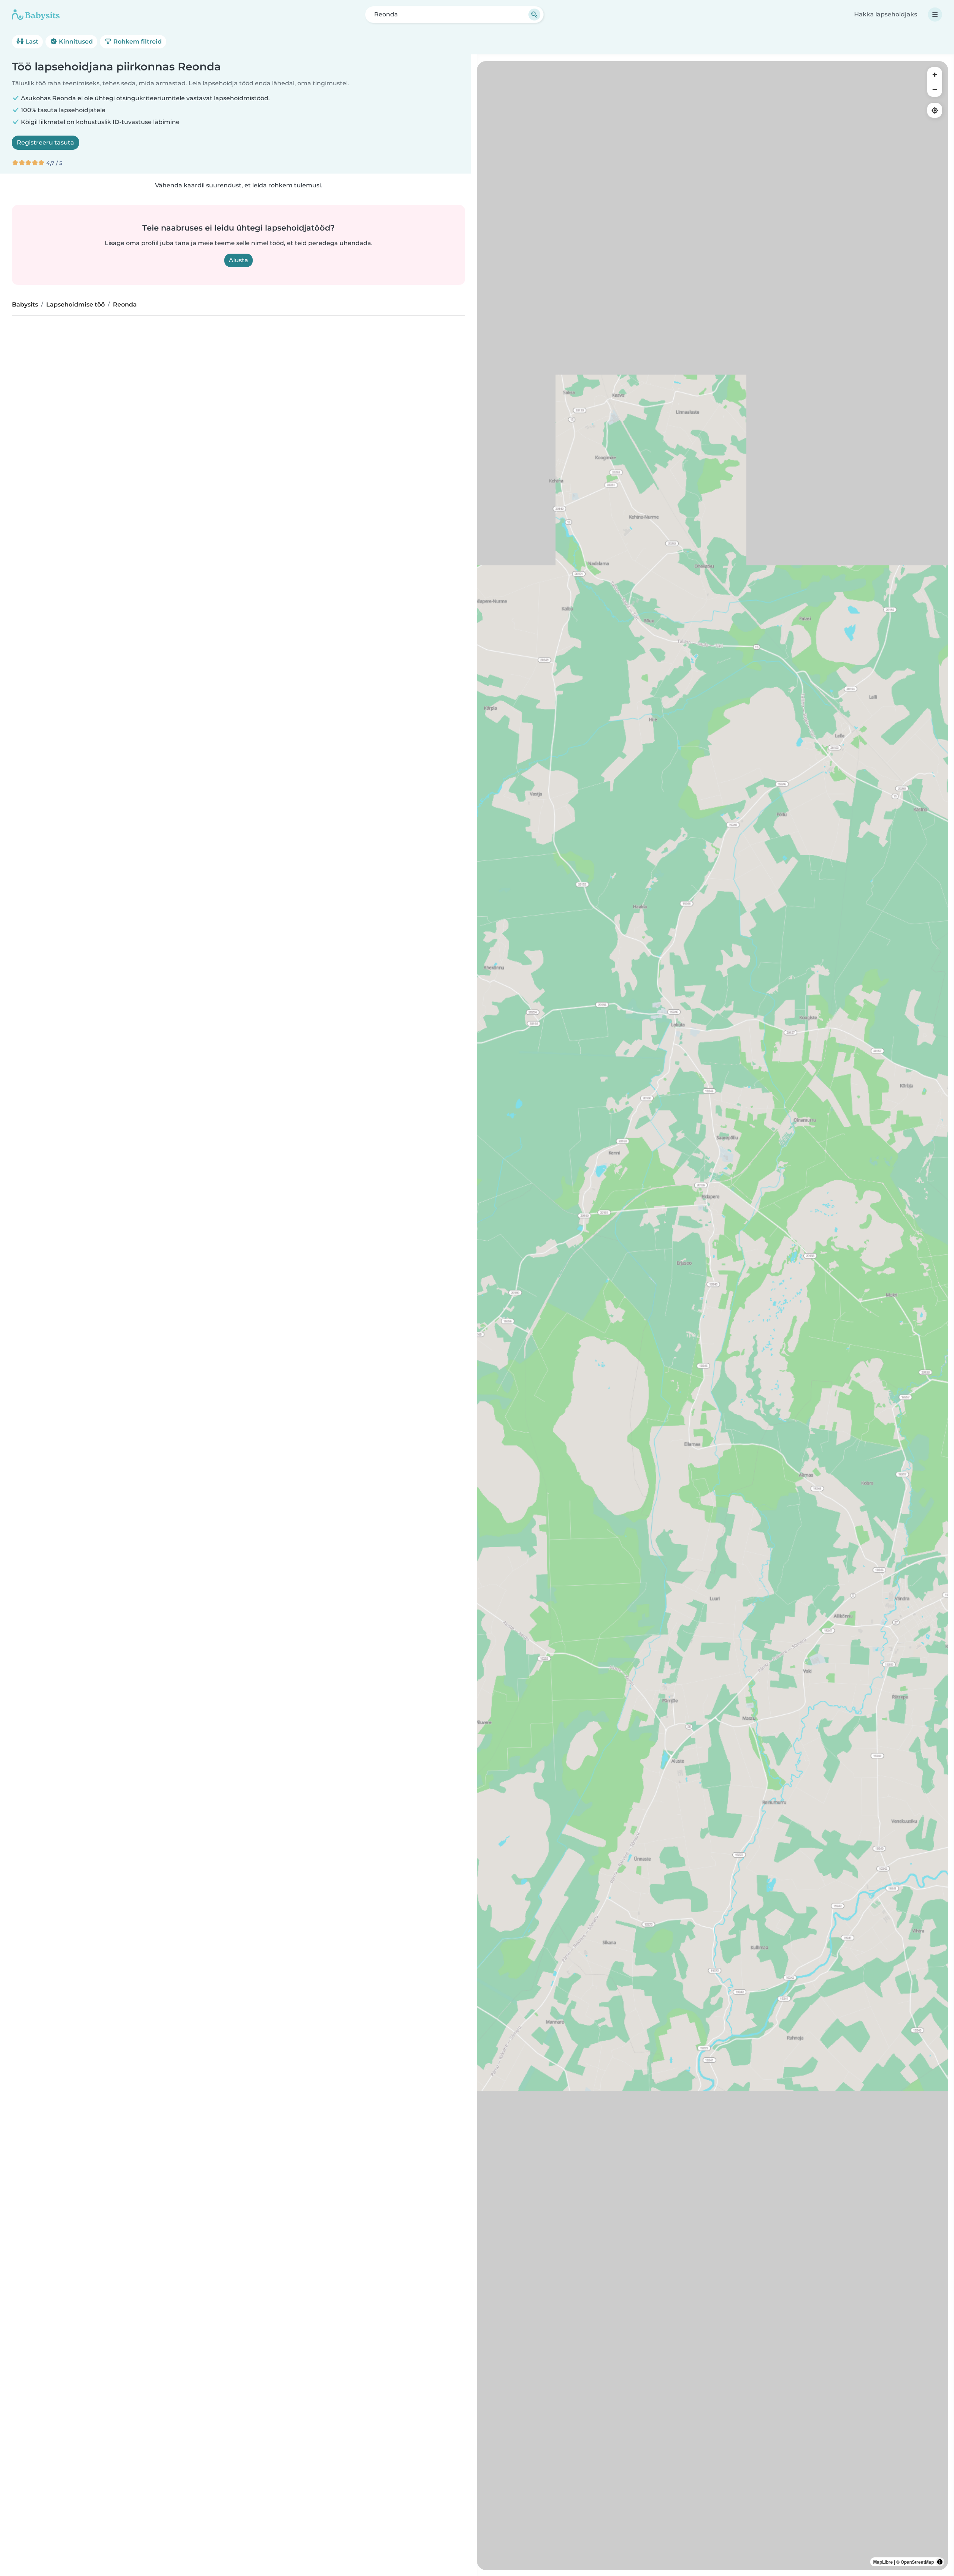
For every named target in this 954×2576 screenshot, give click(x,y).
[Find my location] (935, 110)
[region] (713, 1316)
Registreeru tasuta (45, 142)
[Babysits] (36, 15)
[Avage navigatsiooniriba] (935, 15)
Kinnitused (75, 42)
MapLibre (883, 2562)
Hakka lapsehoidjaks (886, 14)
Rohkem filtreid (137, 42)
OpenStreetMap (917, 2562)
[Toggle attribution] (940, 2562)
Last (31, 42)
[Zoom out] (935, 89)
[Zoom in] (935, 74)
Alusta (238, 260)
